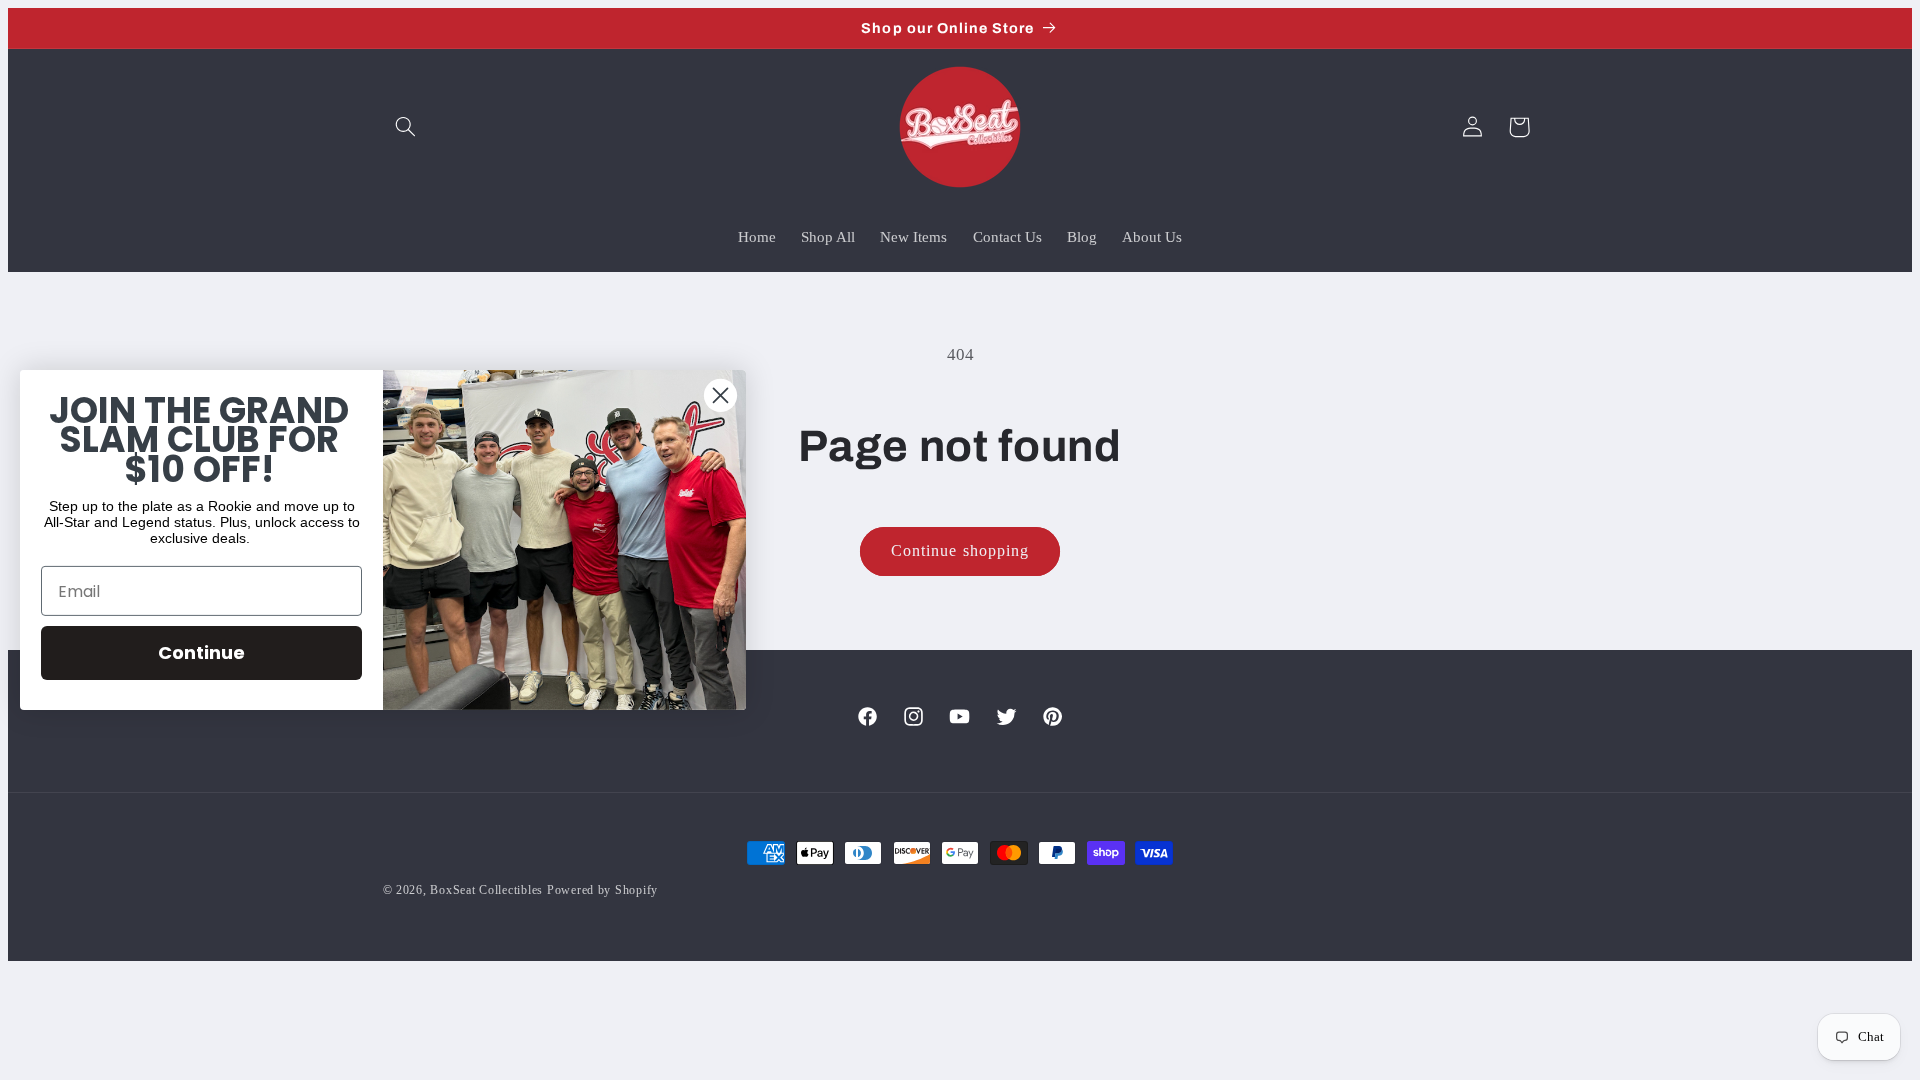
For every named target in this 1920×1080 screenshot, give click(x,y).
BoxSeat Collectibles (486, 890)
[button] (406, 127)
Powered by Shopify (602, 890)
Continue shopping (960, 550)
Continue (201, 652)
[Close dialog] (720, 395)
